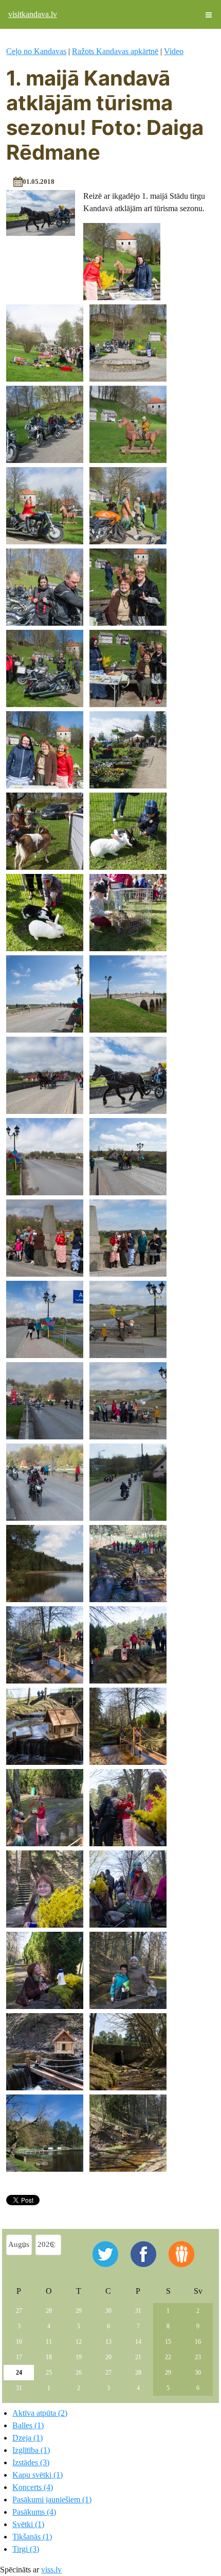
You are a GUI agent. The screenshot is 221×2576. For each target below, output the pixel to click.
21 (138, 2357)
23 (198, 2357)
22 (168, 2357)
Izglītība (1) (31, 2450)
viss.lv (51, 2570)
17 (19, 2357)
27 (19, 2311)
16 (198, 2342)
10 (19, 2342)
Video (174, 51)
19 (79, 2357)
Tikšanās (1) (32, 2537)
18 (49, 2357)
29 (79, 2311)
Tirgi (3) (26, 2549)
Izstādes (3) (31, 2462)
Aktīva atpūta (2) (40, 2413)
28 (49, 2311)
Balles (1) (28, 2425)
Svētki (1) (28, 2524)
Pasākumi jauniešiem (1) (52, 2500)
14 (138, 2342)
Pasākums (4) (34, 2512)
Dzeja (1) (27, 2438)
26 (79, 2373)
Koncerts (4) (33, 2487)
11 (49, 2342)
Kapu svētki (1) (38, 2475)
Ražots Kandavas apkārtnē (115, 51)
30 (108, 2311)
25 (49, 2373)
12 (79, 2342)
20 (108, 2357)
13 (108, 2342)
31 (138, 2311)
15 (168, 2342)
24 (19, 2373)
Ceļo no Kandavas (36, 51)
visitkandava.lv (33, 14)
